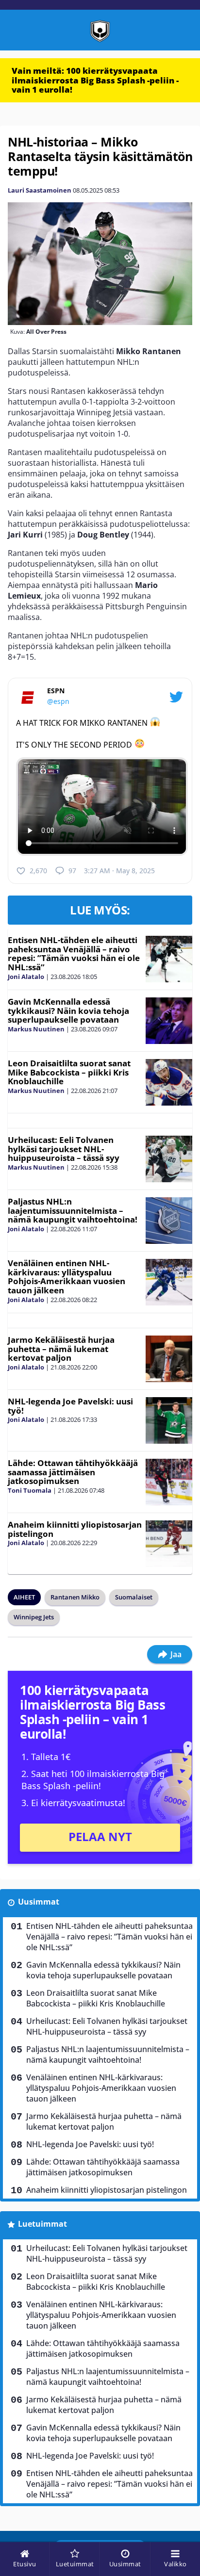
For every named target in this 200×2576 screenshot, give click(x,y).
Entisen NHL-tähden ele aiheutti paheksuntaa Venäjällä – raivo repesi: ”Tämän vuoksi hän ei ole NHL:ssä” (74, 954)
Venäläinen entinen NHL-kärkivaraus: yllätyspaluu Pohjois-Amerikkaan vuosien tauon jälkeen (67, 1277)
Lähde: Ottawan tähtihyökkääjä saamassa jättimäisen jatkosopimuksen (73, 1472)
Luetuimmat (42, 2224)
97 (72, 871)
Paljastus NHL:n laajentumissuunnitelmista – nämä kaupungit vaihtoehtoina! (73, 1210)
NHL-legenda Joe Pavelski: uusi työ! (70, 1406)
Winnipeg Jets (34, 1617)
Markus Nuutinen (36, 1029)
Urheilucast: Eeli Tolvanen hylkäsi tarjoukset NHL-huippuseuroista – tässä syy (64, 1149)
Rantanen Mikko (75, 1597)
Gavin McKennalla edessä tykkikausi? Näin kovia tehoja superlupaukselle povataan (68, 1011)
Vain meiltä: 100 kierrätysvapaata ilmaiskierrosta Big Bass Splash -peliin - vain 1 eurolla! (95, 80)
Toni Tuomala (30, 1490)
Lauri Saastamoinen (40, 190)
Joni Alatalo (26, 977)
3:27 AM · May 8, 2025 (119, 871)
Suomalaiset (134, 1597)
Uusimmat (39, 1902)
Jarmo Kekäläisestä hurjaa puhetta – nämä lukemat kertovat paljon (61, 1349)
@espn (58, 701)
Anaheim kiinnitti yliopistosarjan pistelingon (75, 1529)
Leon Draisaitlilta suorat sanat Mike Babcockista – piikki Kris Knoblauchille (69, 1072)
